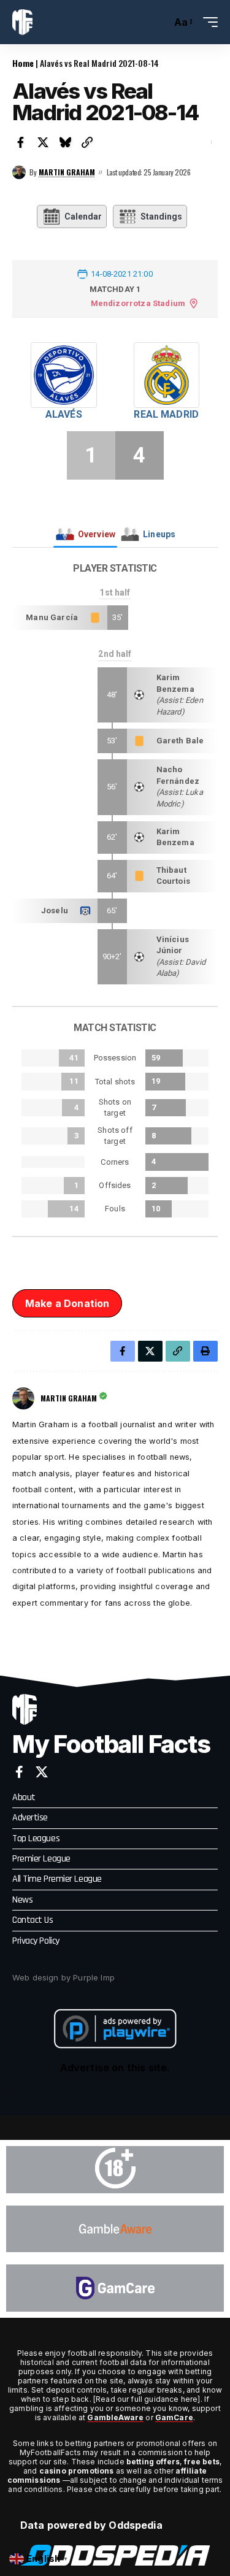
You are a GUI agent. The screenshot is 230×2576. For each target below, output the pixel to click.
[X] (42, 1772)
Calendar (83, 217)
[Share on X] (43, 142)
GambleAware (115, 2417)
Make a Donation (67, 1303)
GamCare (174, 2417)
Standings (161, 217)
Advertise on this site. (115, 2068)
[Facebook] (19, 1772)
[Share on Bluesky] (65, 142)
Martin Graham (67, 172)
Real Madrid (166, 414)
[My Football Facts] (22, 22)
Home (23, 63)
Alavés (64, 414)
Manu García (52, 617)
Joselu (55, 910)
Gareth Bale (180, 741)
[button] (159, 22)
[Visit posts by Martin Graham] (19, 172)
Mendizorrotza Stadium (138, 303)
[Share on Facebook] (21, 142)
